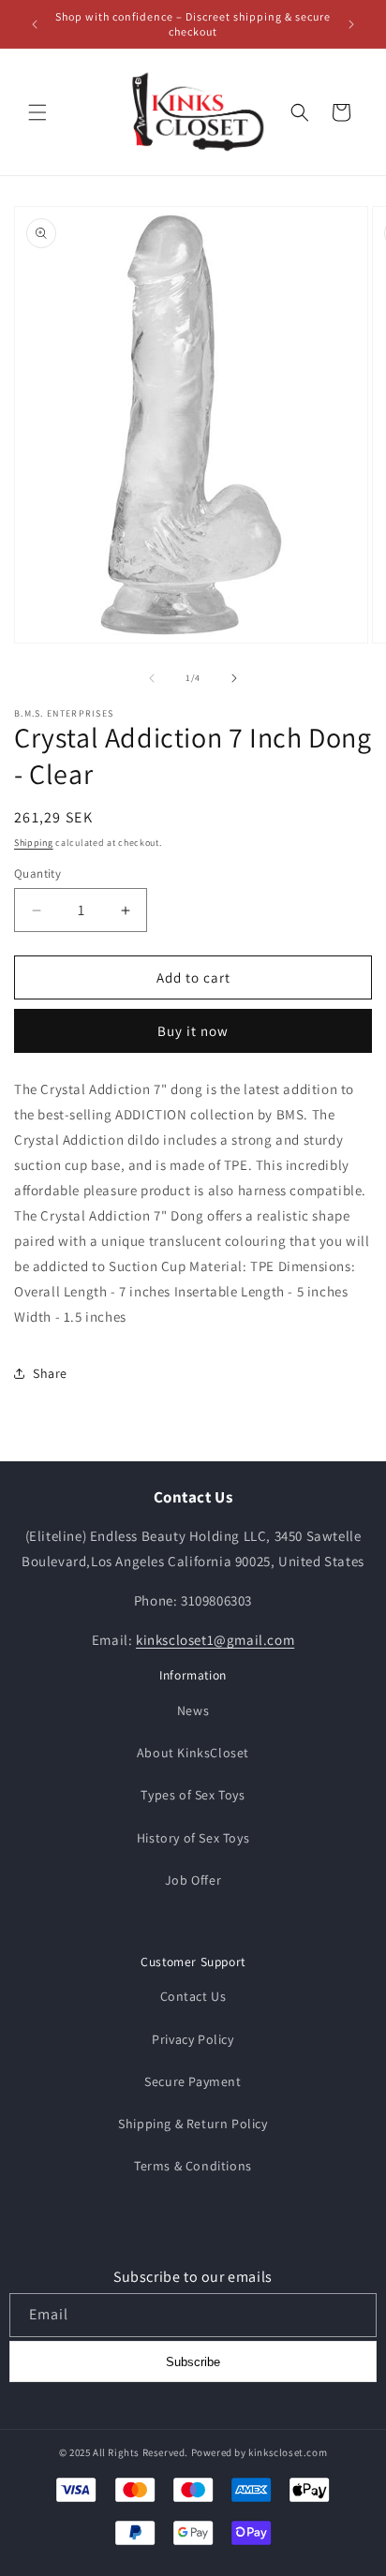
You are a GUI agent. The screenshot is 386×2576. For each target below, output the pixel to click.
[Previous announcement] (35, 24)
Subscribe (193, 2362)
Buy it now (193, 1031)
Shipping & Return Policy (193, 2124)
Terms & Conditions (193, 2166)
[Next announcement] (351, 24)
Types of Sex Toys (193, 1795)
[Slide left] (152, 678)
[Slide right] (234, 678)
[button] (37, 112)
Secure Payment (193, 2081)
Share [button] (50, 1373)
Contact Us (193, 1996)
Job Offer (193, 1880)
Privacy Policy (193, 2039)
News (193, 1710)
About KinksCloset (193, 1753)
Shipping (34, 843)
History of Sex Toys (193, 1838)
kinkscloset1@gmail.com (215, 1640)
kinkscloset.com (288, 2452)
